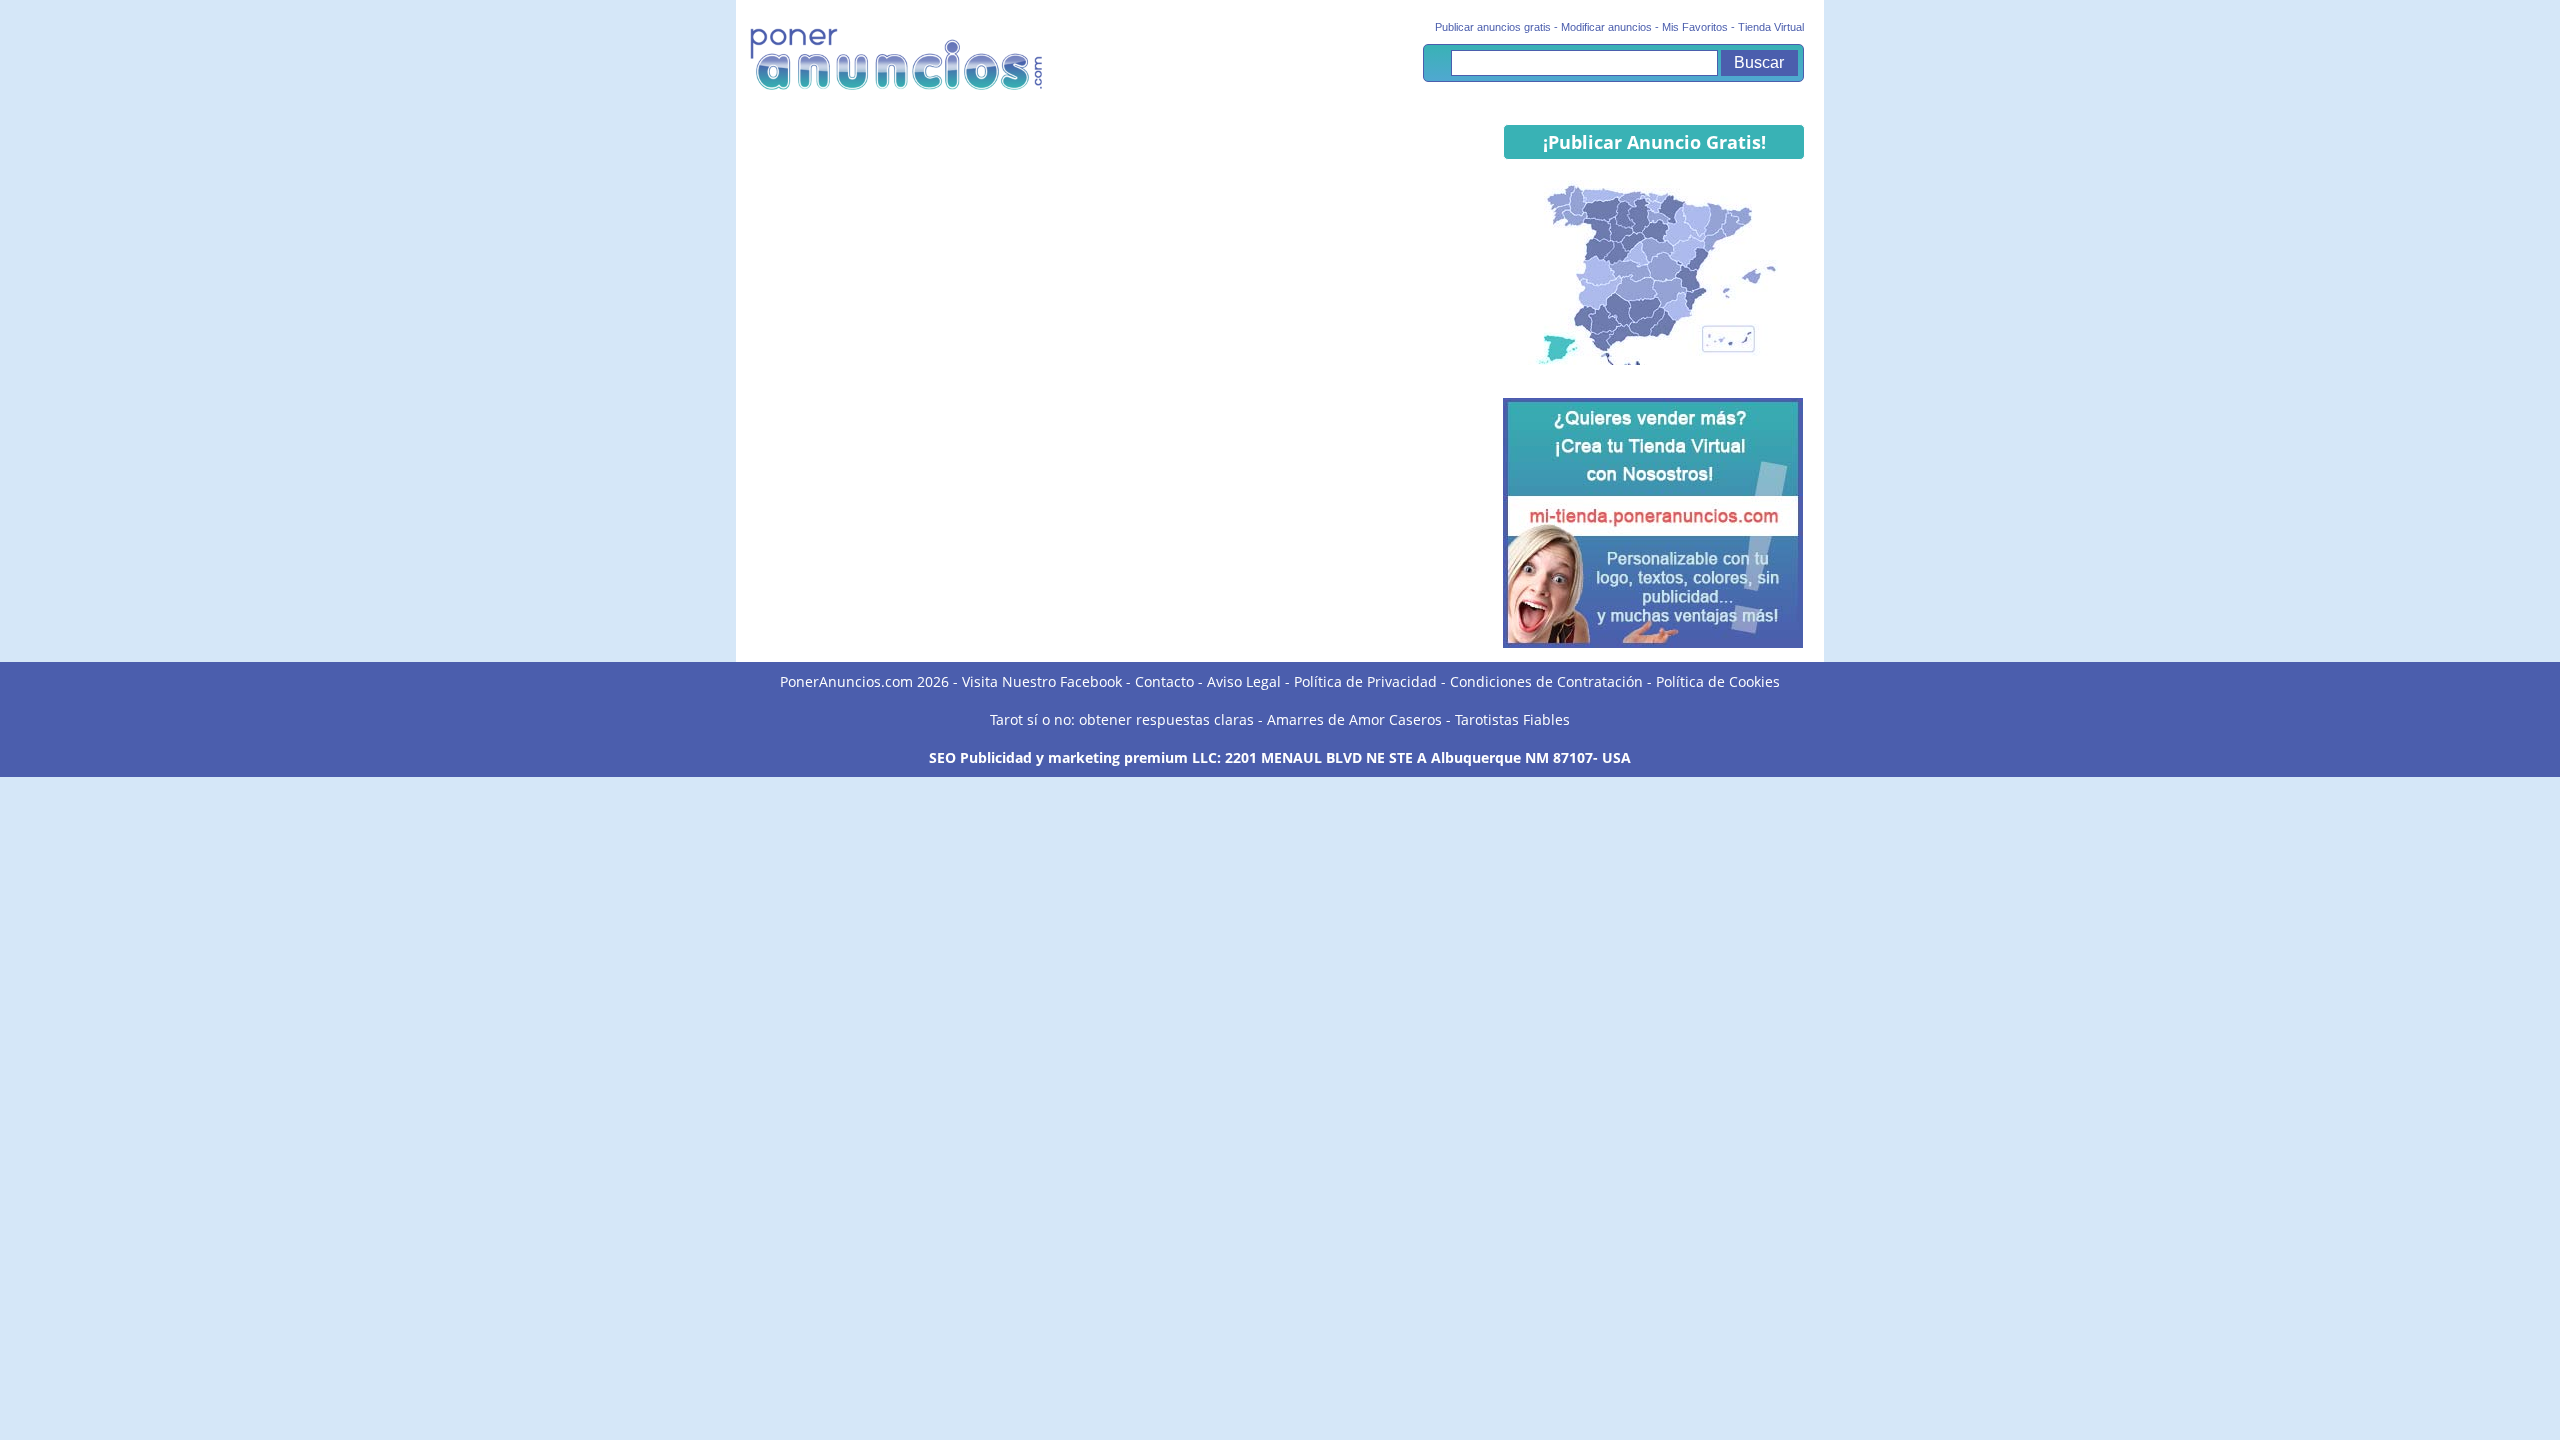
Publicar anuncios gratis (1493, 27)
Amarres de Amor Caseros (1354, 719)
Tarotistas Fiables (1512, 719)
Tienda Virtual (1771, 27)
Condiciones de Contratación (1546, 681)
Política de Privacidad (1365, 681)
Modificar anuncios (1606, 27)
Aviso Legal (1244, 681)
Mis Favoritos (1695, 27)
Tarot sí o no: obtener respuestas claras (1122, 719)
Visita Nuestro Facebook (1042, 681)
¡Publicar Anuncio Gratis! (1654, 142)
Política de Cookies (1718, 681)
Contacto (1164, 681)
